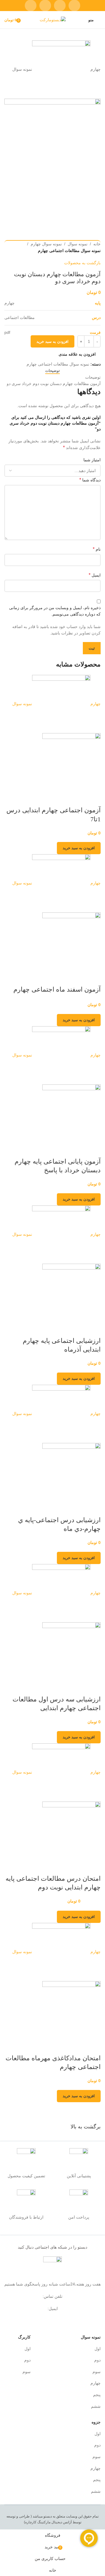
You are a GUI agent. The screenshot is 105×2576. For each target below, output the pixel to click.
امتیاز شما (92, 460)
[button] (79, 848)
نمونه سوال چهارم (46, 244)
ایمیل (95, 575)
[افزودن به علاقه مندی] (78, 799)
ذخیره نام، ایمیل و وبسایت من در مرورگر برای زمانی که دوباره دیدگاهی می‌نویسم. (55, 611)
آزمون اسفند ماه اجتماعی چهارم (57, 989)
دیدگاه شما (90, 480)
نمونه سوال (78, 244)
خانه (97, 244)
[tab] (52, 371)
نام (97, 549)
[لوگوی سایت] (53, 19)
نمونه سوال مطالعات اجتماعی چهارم (69, 251)
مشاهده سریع (93, 799)
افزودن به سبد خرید (52, 342)
